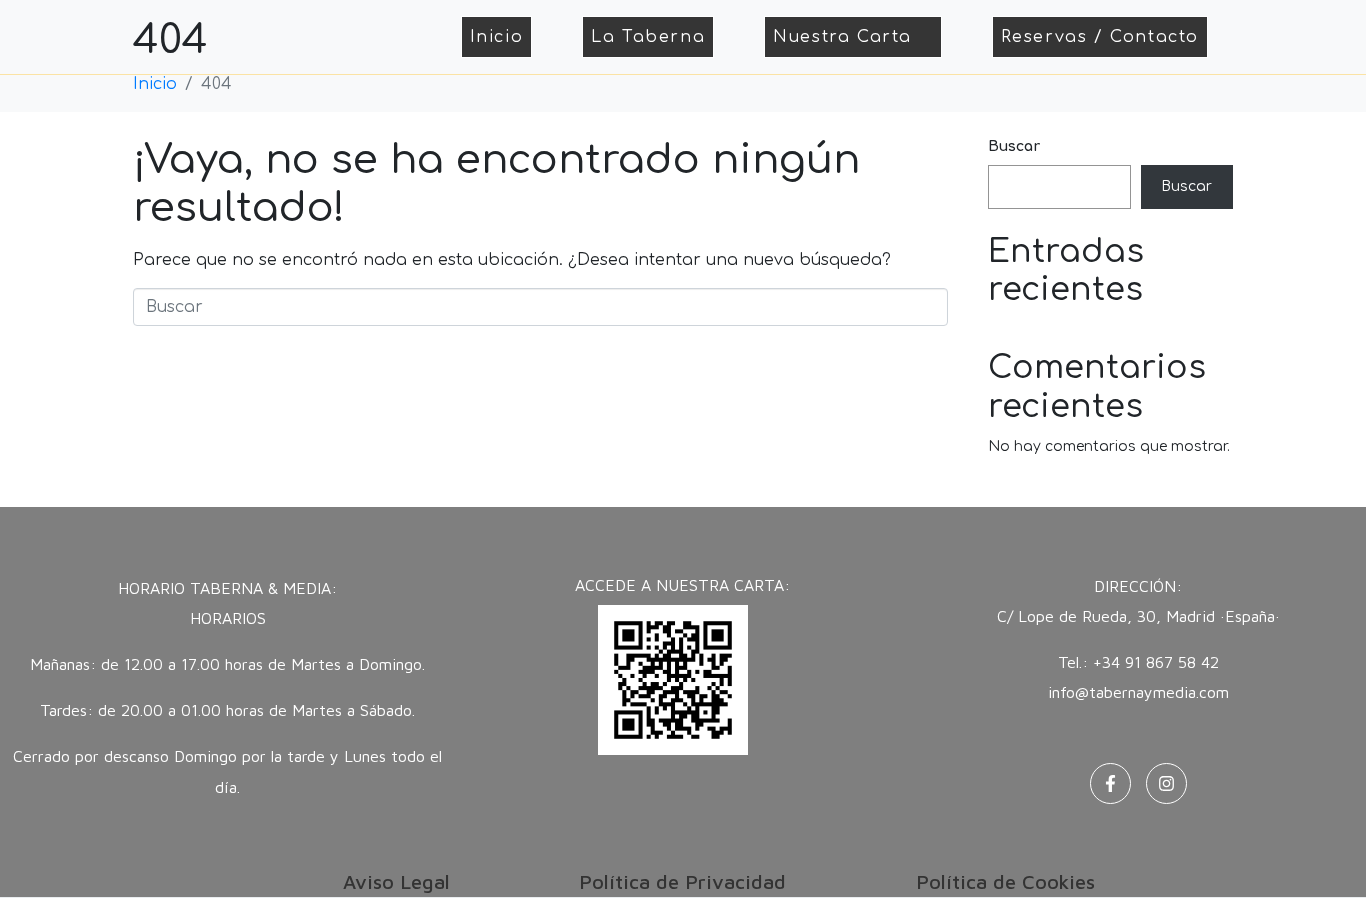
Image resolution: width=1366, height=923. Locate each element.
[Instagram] (1166, 783)
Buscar (1014, 146)
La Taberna (648, 37)
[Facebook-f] (1110, 783)
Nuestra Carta (842, 37)
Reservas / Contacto (1100, 37)
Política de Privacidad (682, 881)
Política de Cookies (1005, 881)
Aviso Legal (396, 881)
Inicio (497, 37)
